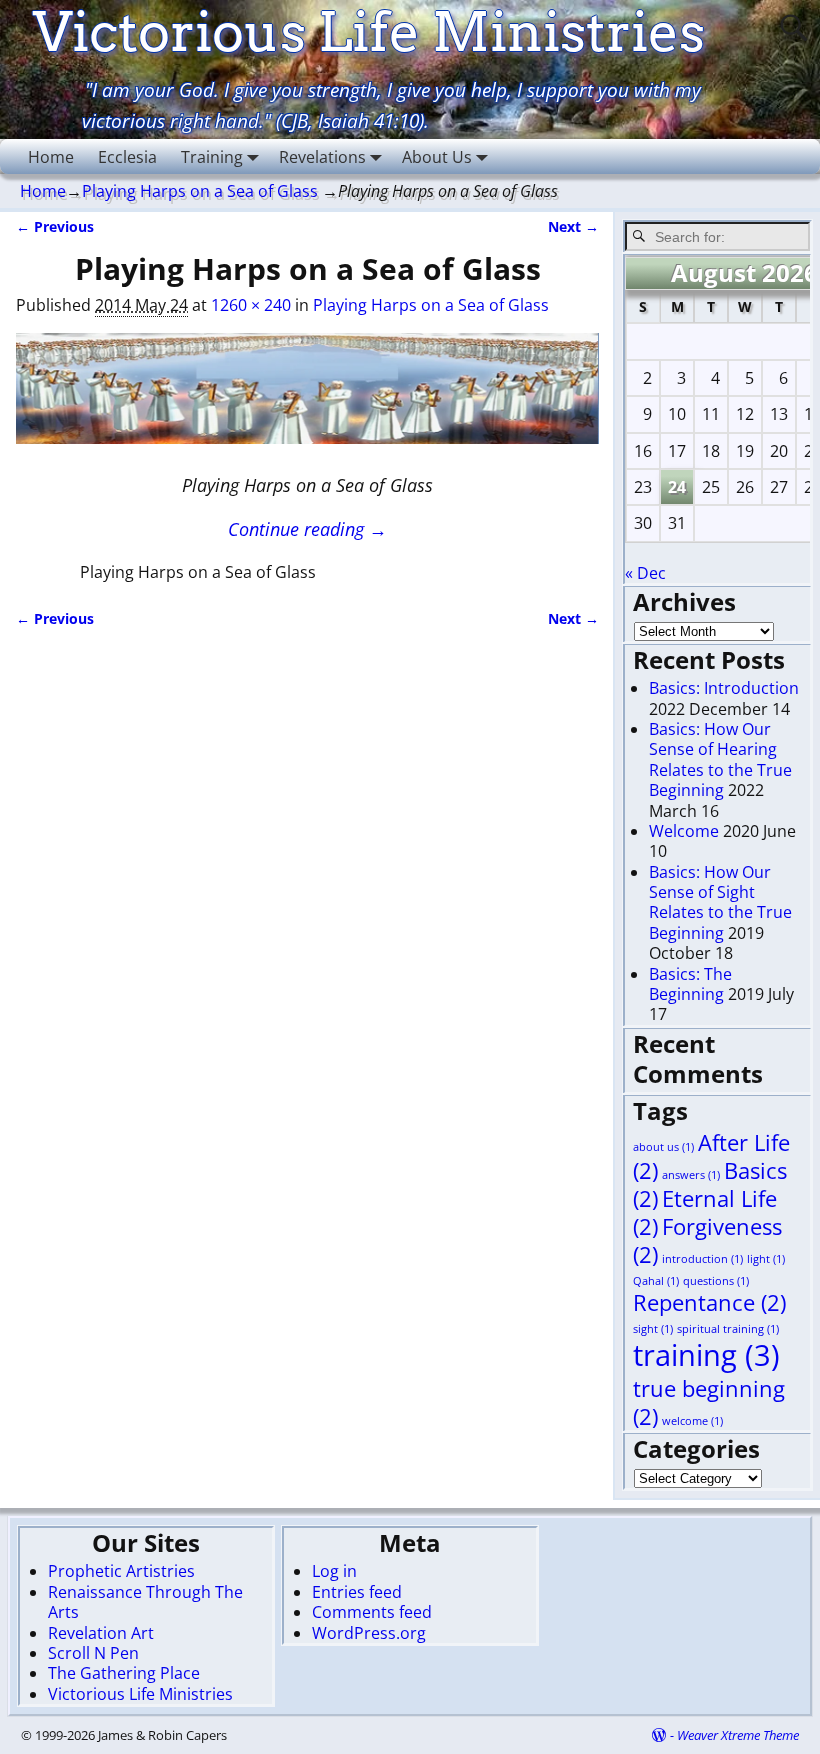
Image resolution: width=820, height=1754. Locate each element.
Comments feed (372, 1612)
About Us (437, 157)
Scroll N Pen (93, 1653)
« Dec (645, 573)
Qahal (656, 1281)
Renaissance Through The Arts (145, 1602)
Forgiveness (707, 1240)
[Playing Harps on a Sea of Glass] (307, 400)
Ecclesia (127, 157)
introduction (702, 1259)
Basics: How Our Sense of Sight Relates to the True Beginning (720, 902)
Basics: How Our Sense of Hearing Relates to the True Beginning (720, 759)
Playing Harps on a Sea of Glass (200, 191)
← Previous (55, 226)
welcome (692, 1421)
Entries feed (357, 1592)
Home (51, 157)
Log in (334, 1571)
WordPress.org (369, 1633)
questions (716, 1281)
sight (653, 1329)
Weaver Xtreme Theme (738, 1735)
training (706, 1355)
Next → (573, 226)
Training (212, 157)
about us (663, 1147)
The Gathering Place (124, 1673)
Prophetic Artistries (121, 1571)
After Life (711, 1156)
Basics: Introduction (724, 688)
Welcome (684, 831)
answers (691, 1175)
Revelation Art (101, 1633)
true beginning (709, 1402)
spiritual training (728, 1329)
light (766, 1259)
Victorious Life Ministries (140, 1694)
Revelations (322, 157)
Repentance (709, 1302)
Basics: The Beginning (690, 984)
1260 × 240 (251, 305)
